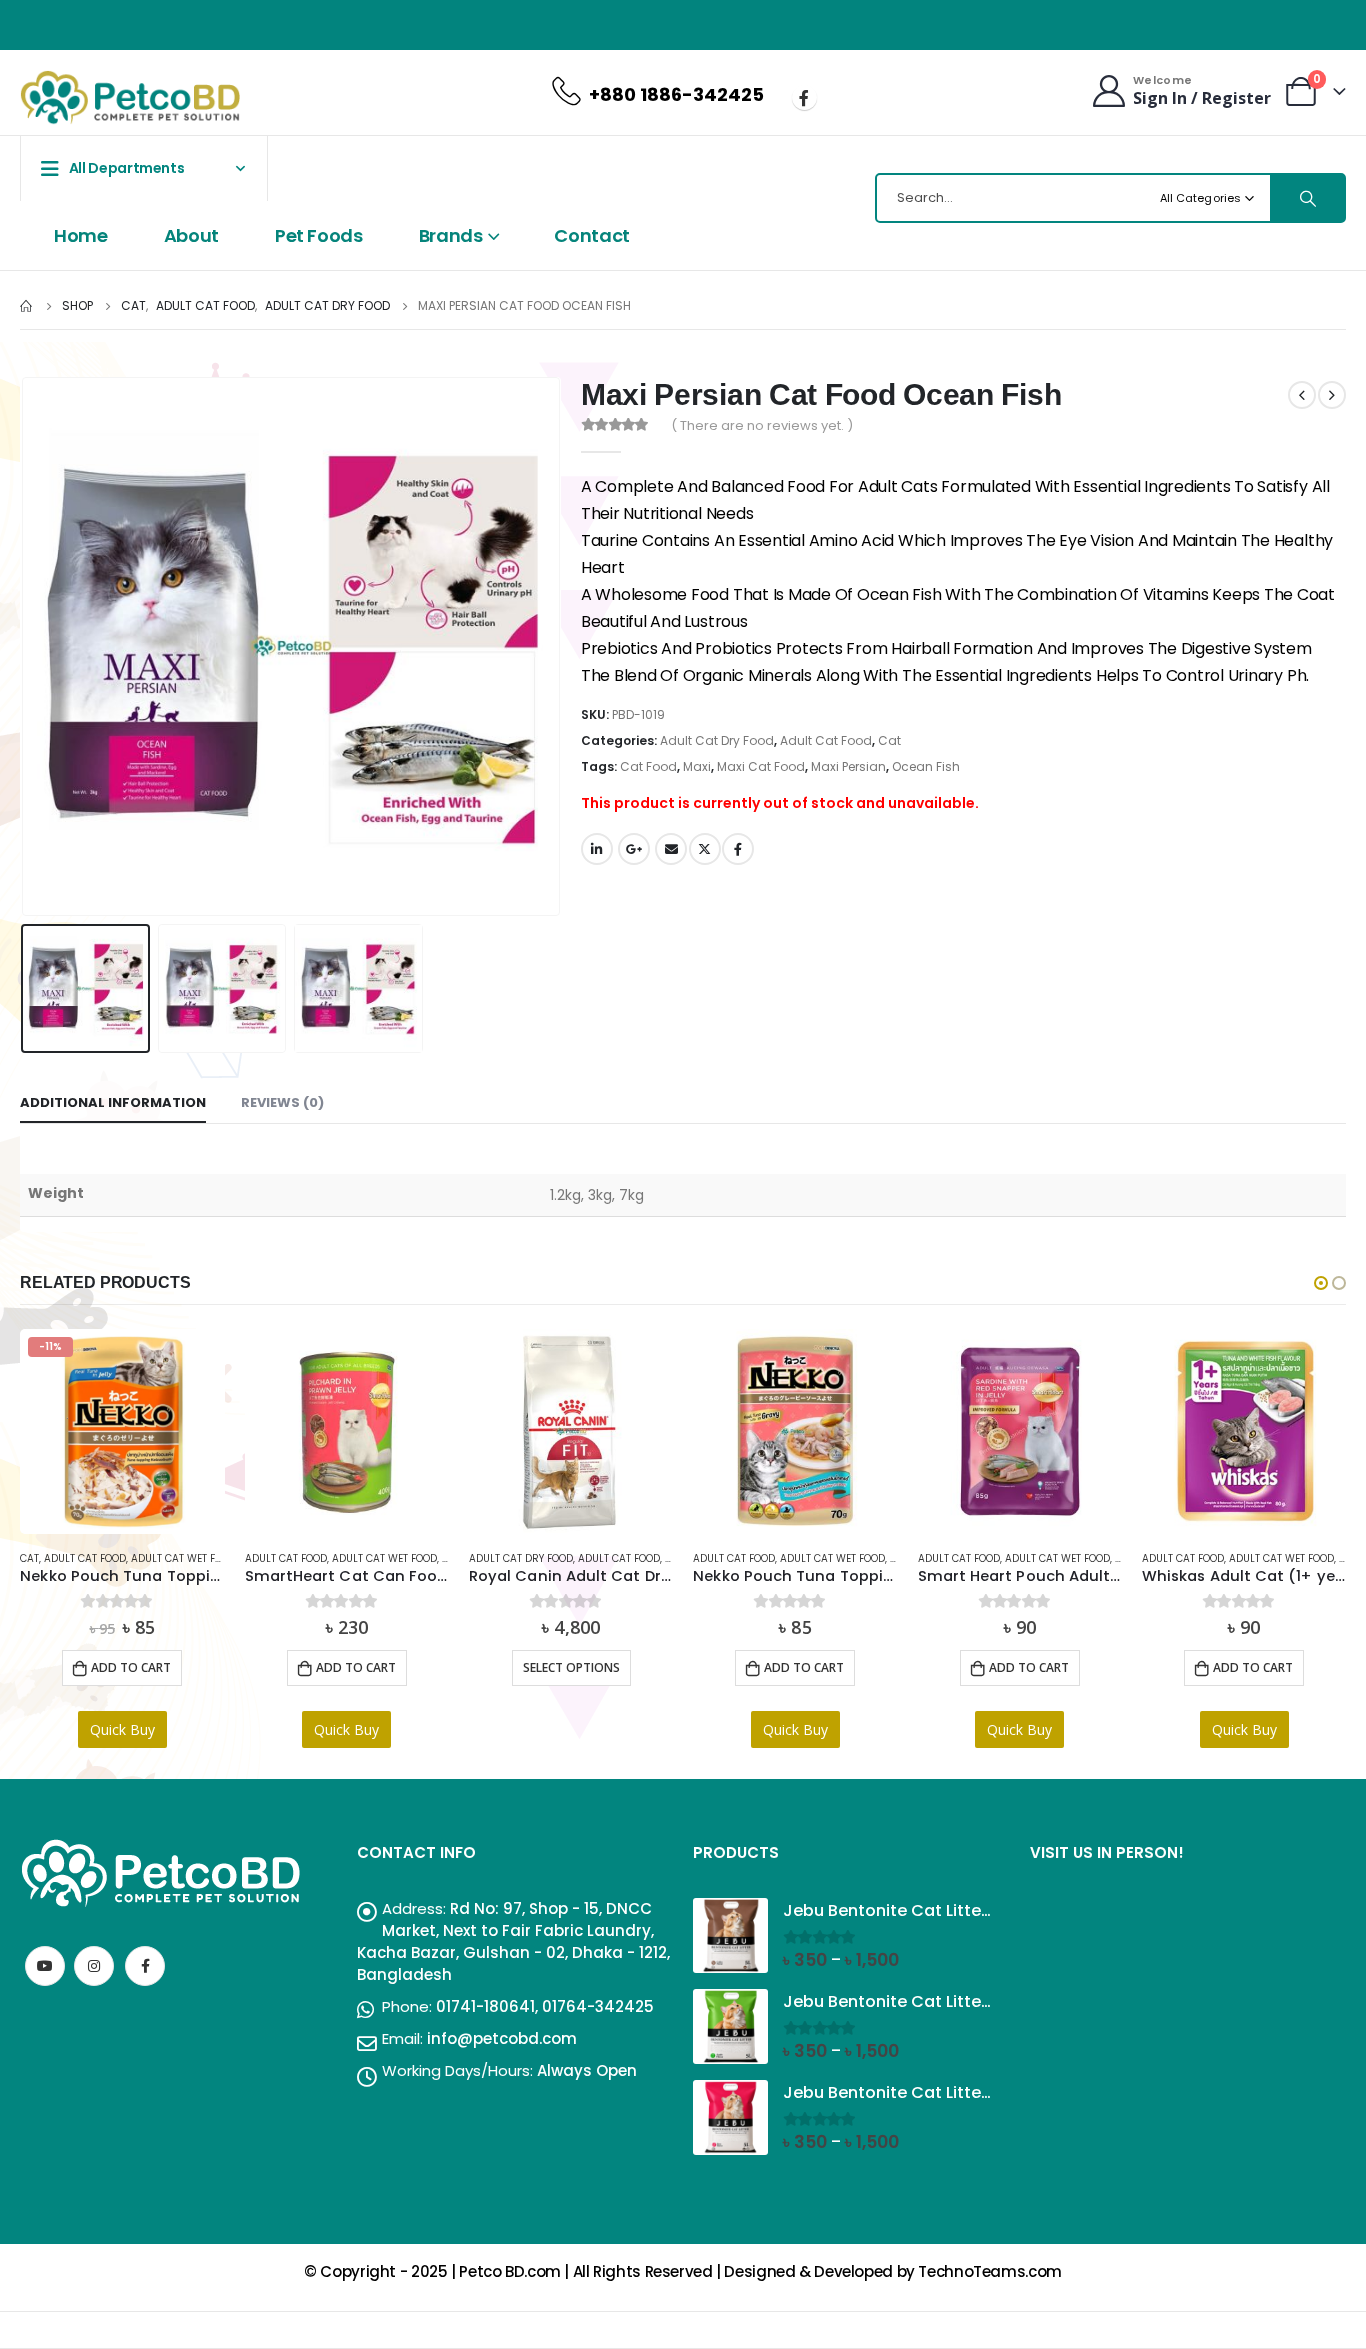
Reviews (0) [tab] (282, 1102)
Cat (889, 740)
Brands (451, 235)
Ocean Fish (926, 766)
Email (671, 849)
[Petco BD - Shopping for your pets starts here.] (130, 97)
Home (81, 235)
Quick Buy (122, 1729)
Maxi (697, 766)
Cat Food (648, 766)
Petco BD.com (510, 2271)
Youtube (45, 1966)
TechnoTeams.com (989, 2271)
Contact (592, 235)
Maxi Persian (848, 766)
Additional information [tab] (113, 1102)
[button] (1321, 1283)
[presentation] (25, 647)
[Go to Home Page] (27, 306)
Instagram (94, 1966)
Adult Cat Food (826, 740)
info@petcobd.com (502, 2038)
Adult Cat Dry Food (717, 740)
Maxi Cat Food (761, 766)
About (191, 235)
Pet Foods (319, 235)
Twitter (705, 849)
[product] (347, 1431)
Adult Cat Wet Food (183, 1558)
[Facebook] (804, 97)
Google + (634, 849)
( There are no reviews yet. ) (762, 425)
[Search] (1307, 198)
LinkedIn (597, 849)
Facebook (738, 849)
